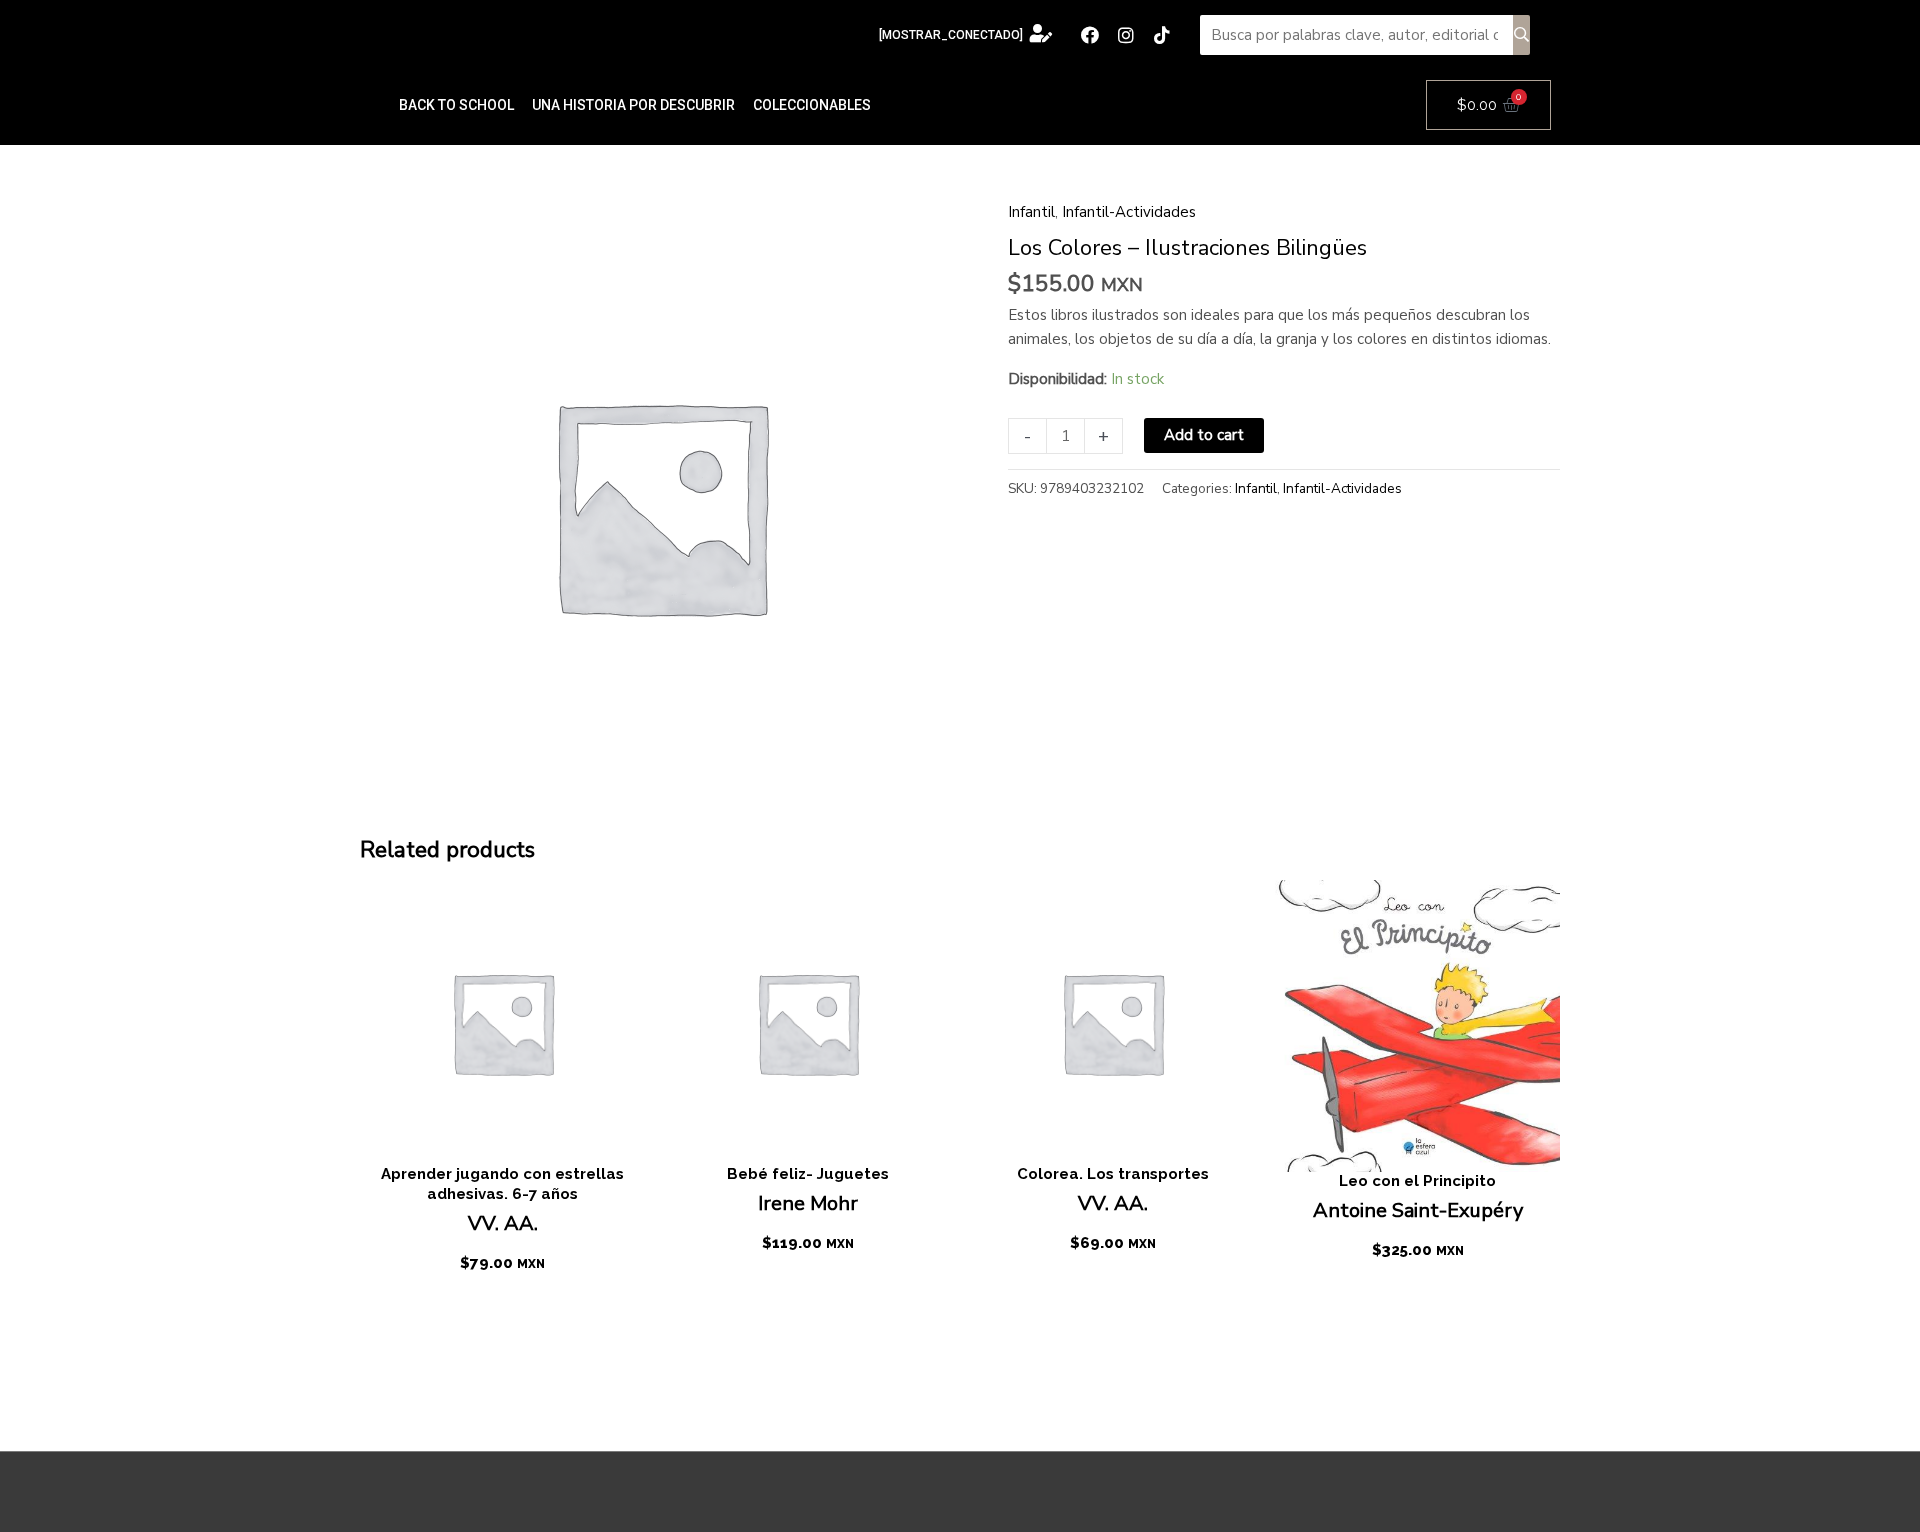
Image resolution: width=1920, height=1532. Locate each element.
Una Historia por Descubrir (633, 105)
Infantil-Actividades (1129, 212)
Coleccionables (812, 105)
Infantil (1031, 212)
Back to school (456, 105)
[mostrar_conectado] (951, 35)
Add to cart (1204, 435)
